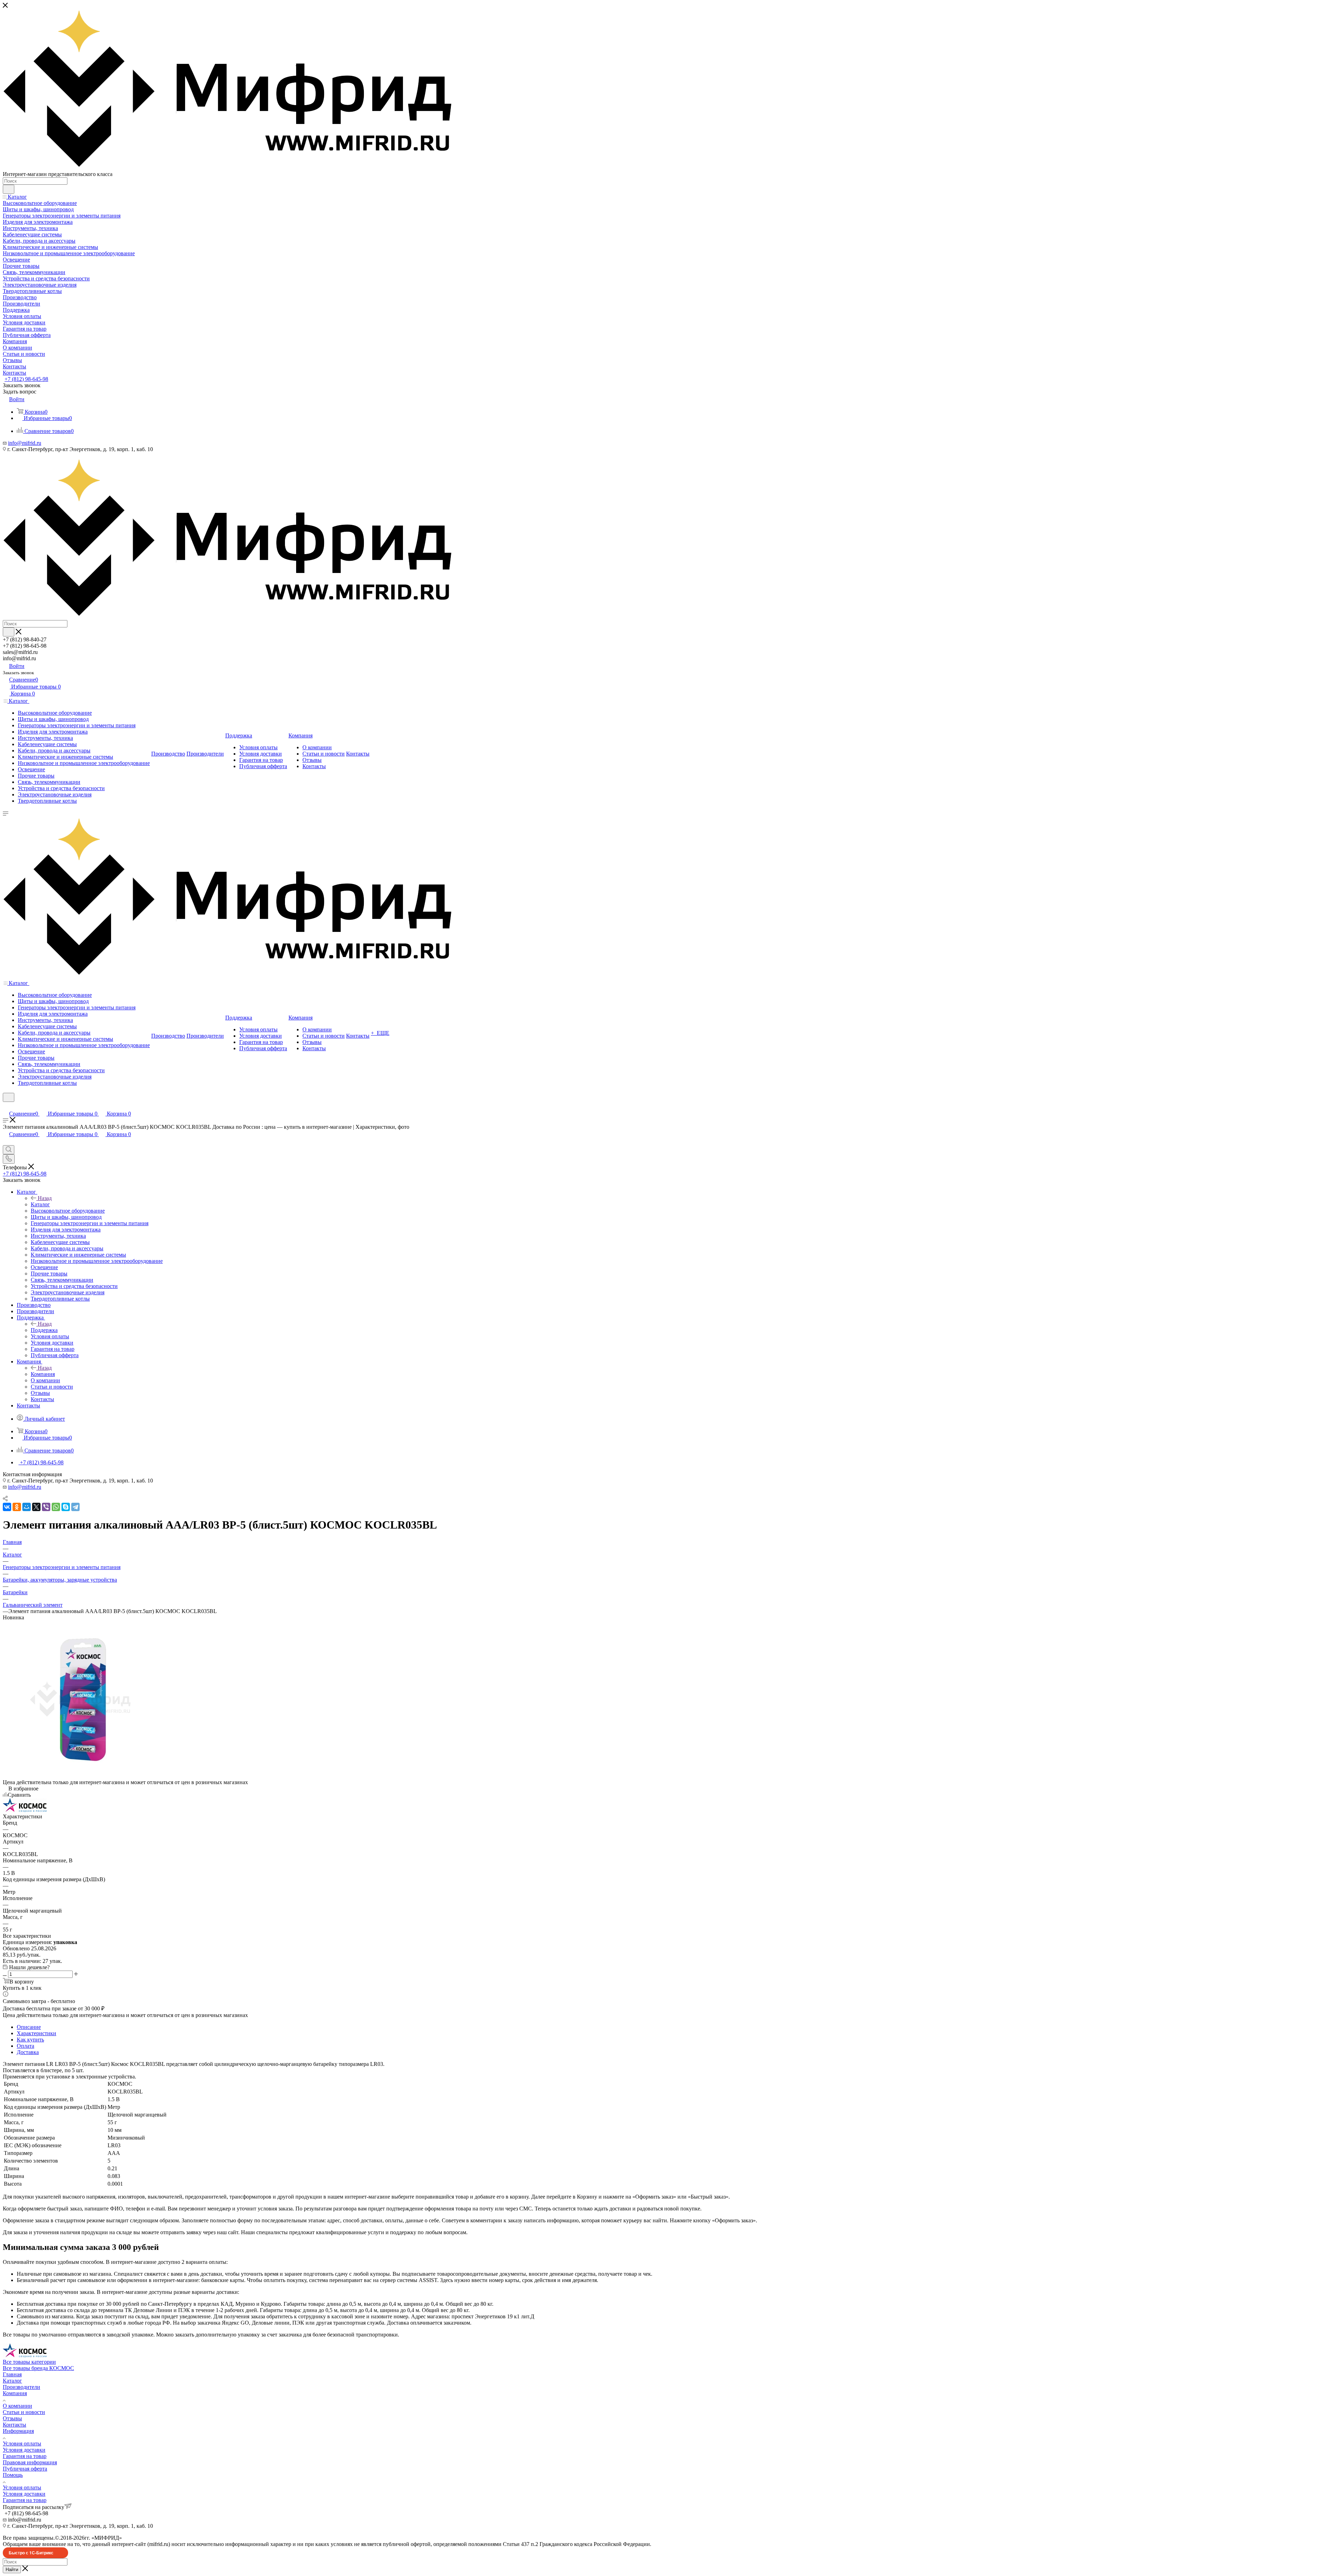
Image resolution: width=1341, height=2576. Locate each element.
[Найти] (9, 189)
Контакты (14, 2425)
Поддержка (44, 1330)
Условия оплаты (22, 2443)
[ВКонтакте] (7, 1507)
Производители (21, 2387)
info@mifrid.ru (25, 443)
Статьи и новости (24, 2412)
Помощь (13, 2475)
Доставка (28, 2052)
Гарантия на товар (25, 2456)
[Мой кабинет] (6, 1106)
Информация (18, 2431)
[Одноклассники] (17, 1507)
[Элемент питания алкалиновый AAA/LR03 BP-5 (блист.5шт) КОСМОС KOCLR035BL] (80, 1776)
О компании (17, 2406)
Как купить (30, 2040)
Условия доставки (24, 2450)
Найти (12, 2570)
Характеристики (36, 2033)
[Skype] (66, 1507)
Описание (29, 2027)
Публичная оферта (25, 2469)
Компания (43, 1374)
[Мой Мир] (27, 1507)
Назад (45, 1198)
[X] (36, 1507)
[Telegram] (75, 1507)
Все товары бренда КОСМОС (38, 2368)
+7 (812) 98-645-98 (26, 379)
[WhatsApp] (56, 1507)
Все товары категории (29, 2362)
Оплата (25, 2046)
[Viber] (46, 1507)
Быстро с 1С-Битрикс (31, 2553)
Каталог (40, 1204)
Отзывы (12, 2418)
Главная (12, 2374)
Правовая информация (30, 2462)
